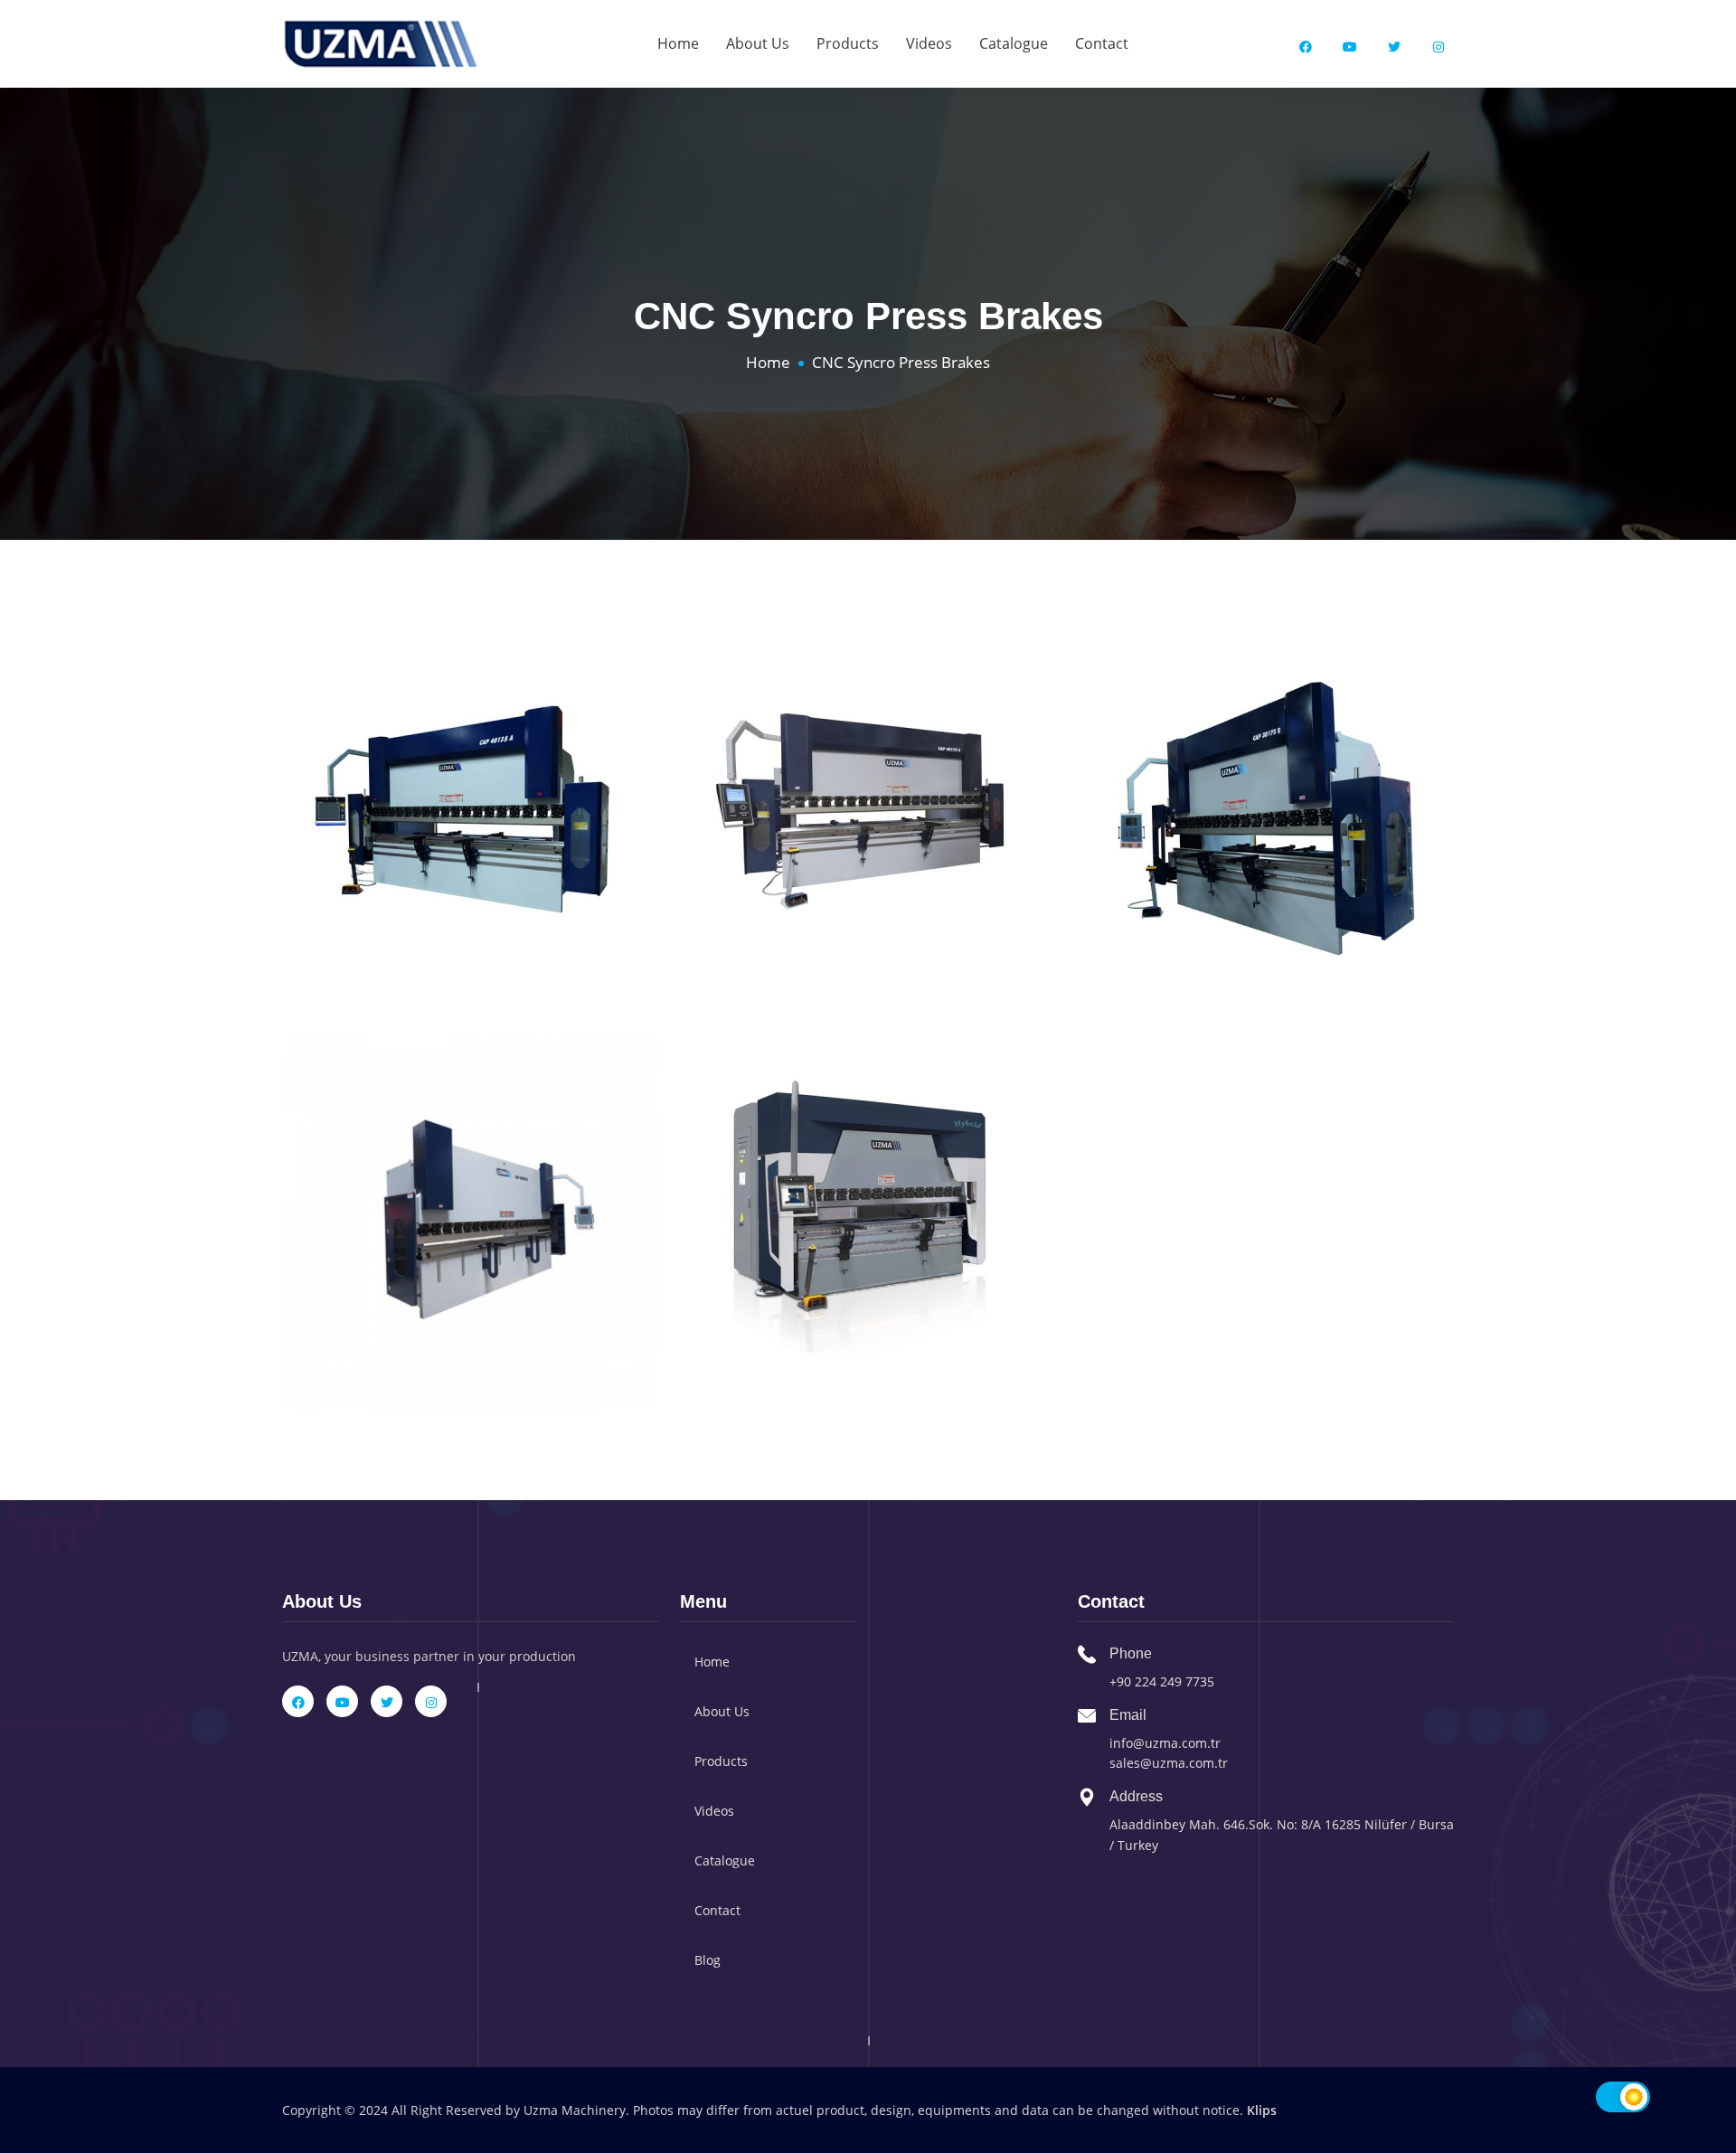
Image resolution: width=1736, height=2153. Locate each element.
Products (848, 43)
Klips (1262, 2110)
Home (678, 43)
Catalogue (1014, 43)
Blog (708, 1960)
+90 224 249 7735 (1162, 1681)
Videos (929, 43)
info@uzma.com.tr (1165, 1743)
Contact (1102, 43)
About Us (758, 43)
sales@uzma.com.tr (1169, 1763)
